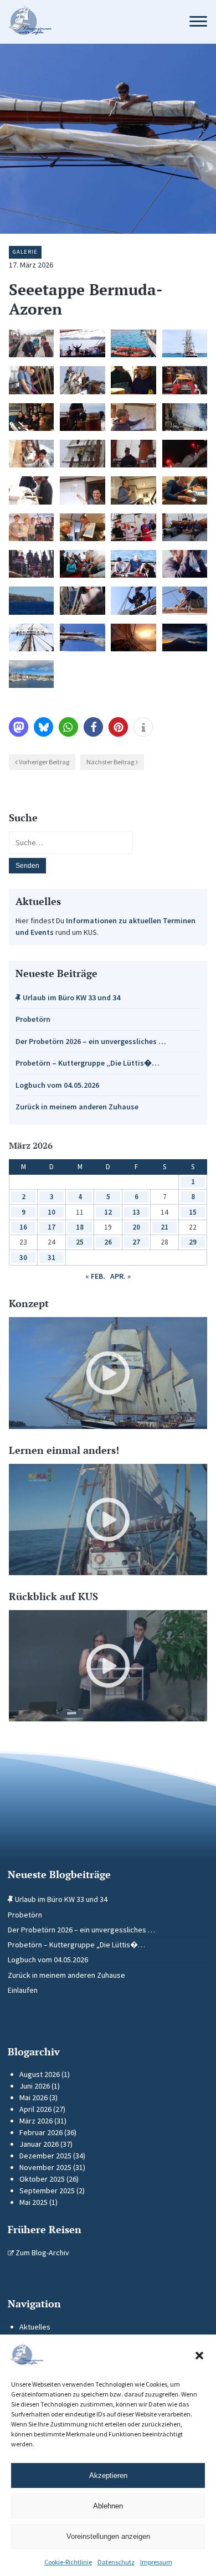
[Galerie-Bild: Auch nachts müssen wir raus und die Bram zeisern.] (185, 454)
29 (193, 1242)
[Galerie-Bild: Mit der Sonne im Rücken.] (31, 564)
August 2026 (40, 2074)
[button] (199, 2356)
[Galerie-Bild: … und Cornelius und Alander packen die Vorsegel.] (82, 380)
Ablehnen (108, 2506)
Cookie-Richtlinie (68, 2562)
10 (52, 1212)
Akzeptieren (108, 2475)
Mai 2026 (34, 2097)
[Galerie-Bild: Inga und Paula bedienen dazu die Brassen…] (31, 380)
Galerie (25, 252)
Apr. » (120, 1276)
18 (80, 1227)
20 (136, 1227)
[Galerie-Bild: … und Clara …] (185, 600)
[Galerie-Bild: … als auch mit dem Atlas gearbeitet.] (82, 527)
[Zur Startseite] (88, 22)
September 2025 (47, 2191)
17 (52, 1227)
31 (52, 1258)
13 (136, 1212)
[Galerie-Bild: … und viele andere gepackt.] (31, 637)
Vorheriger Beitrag (44, 762)
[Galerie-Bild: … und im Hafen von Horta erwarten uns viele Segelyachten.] (31, 674)
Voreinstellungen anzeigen (108, 2536)
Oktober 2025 (42, 2179)
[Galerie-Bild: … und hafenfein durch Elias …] (133, 600)
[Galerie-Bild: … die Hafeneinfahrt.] (31, 600)
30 (23, 1258)
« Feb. (95, 1276)
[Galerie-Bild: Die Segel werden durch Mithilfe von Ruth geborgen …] (82, 600)
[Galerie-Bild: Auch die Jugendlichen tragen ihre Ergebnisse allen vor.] (133, 490)
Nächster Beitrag (110, 762)
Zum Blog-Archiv (42, 2253)
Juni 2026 (35, 2086)
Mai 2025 (34, 2202)
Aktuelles (35, 2327)
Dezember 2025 (45, 2156)
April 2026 (35, 2109)
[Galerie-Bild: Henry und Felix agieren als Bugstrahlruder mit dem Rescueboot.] (133, 343)
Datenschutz (116, 2562)
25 (80, 1242)
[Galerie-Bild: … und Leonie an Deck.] (133, 454)
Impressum (156, 2562)
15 (193, 1212)
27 (136, 1242)
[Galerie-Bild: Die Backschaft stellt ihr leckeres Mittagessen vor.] (133, 527)
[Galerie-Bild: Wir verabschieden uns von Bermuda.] (82, 343)
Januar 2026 (39, 2144)
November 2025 (45, 2167)
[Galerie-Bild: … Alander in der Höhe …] (82, 454)
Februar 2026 (41, 2132)
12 (108, 1212)
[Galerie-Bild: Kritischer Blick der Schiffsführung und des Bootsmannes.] (31, 490)
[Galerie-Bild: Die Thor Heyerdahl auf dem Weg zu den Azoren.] (185, 343)
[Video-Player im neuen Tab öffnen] (108, 1373)
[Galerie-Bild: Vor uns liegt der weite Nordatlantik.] (185, 380)
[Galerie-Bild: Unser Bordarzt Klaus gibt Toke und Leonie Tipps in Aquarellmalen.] (133, 564)
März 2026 (36, 2121)
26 (108, 1242)
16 (23, 1227)
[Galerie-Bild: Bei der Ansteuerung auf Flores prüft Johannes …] (185, 564)
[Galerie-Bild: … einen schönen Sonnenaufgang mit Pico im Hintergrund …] (185, 637)
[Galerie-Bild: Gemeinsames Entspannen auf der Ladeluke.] (185, 527)
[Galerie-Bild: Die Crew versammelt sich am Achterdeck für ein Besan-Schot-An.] (82, 564)
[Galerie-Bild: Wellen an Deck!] (185, 417)
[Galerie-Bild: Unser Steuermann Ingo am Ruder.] (82, 417)
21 (164, 1227)
